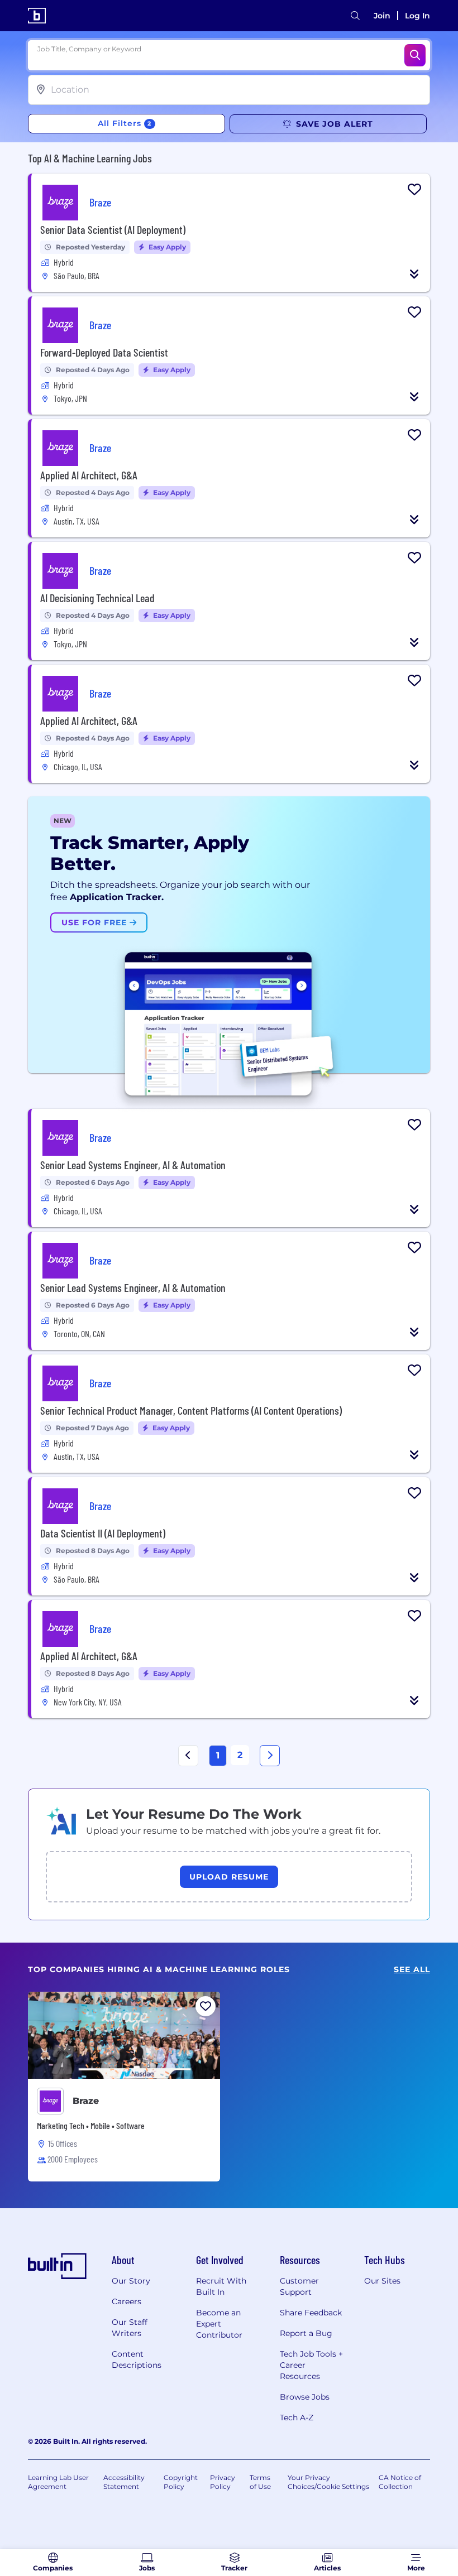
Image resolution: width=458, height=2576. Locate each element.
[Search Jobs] (415, 55)
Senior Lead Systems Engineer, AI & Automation (133, 1165)
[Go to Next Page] (270, 1756)
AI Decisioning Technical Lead (97, 598)
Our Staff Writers (130, 2328)
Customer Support (299, 2286)
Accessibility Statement (124, 2482)
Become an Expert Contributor (219, 2324)
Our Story (131, 2281)
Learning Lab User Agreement (58, 2482)
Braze (86, 2101)
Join (382, 16)
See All (412, 1970)
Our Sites (382, 2281)
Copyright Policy (181, 2482)
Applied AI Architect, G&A (89, 475)
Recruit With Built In (221, 2286)
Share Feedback (311, 2313)
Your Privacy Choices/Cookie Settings (328, 2482)
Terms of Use (260, 2482)
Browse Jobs (305, 2397)
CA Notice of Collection (400, 2482)
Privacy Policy (223, 2482)
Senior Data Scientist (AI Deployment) (113, 229)
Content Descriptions (137, 2359)
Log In (418, 16)
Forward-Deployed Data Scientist (104, 352)
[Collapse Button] (414, 274)
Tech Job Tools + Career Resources (311, 2365)
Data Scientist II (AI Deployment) (103, 1533)
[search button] (355, 16)
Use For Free (96, 922)
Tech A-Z (297, 2418)
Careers (127, 2301)
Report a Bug (306, 2333)
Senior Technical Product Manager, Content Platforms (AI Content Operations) (191, 1410)
